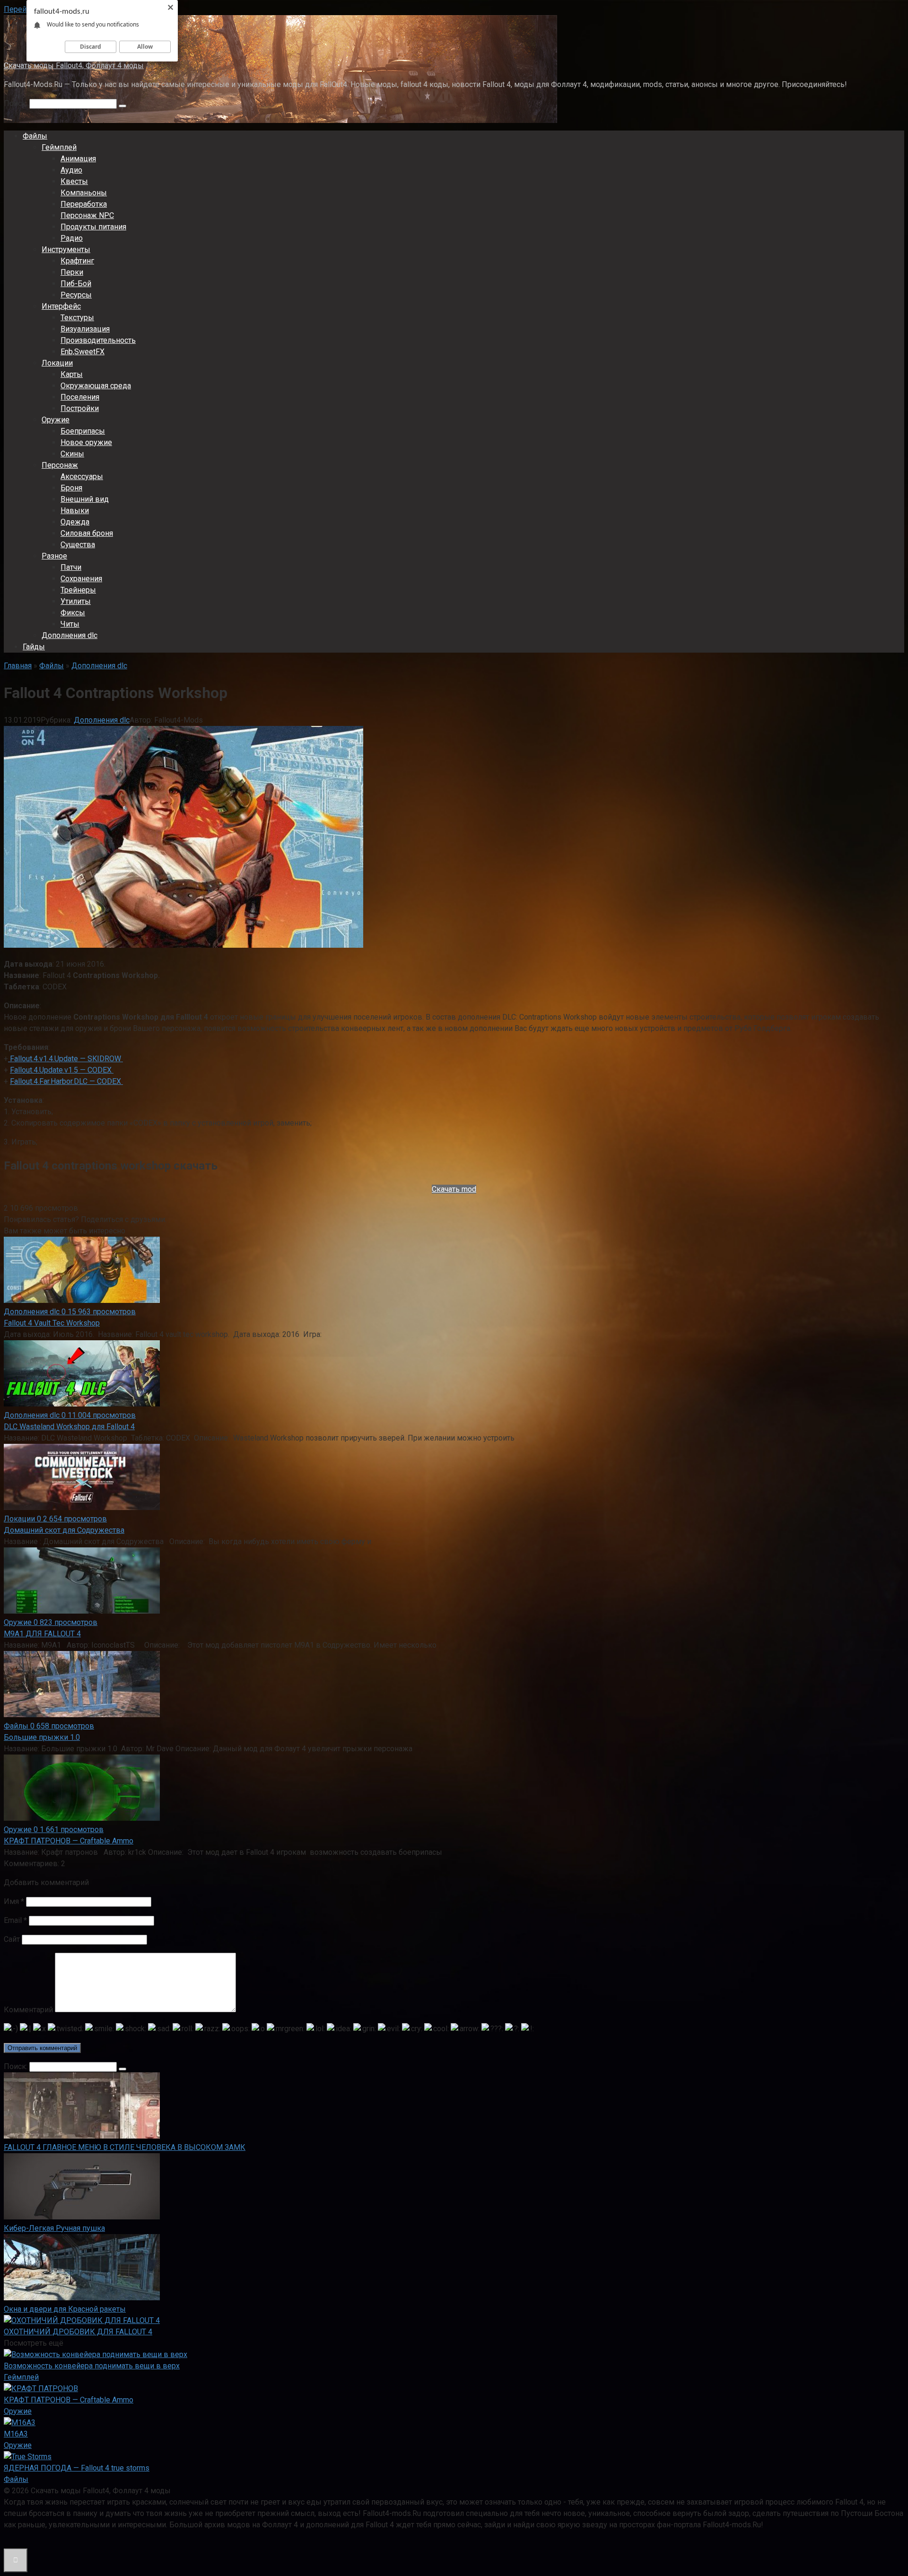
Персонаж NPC (87, 215)
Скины (72, 454)
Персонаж (60, 465)
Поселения (80, 397)
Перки (72, 272)
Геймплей (59, 147)
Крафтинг (77, 261)
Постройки (80, 408)
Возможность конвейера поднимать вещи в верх (92, 2366)
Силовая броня (87, 533)
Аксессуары (82, 476)
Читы (70, 624)
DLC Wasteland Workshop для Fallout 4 (69, 1427)
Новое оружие (86, 442)
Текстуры (77, 318)
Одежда (75, 522)
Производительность (98, 340)
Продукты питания (93, 227)
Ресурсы (76, 295)
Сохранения (81, 579)
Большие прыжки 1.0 (42, 1737)
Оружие (56, 420)
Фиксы (73, 613)
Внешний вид (85, 499)
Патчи (71, 567)
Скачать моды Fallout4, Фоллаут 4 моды (74, 65)
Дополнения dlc (70, 635)
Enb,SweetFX (83, 352)
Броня (71, 488)
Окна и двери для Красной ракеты (65, 2309)
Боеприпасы (83, 431)
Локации (57, 363)
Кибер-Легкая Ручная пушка (54, 2228)
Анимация (78, 159)
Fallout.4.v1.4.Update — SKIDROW (65, 1059)
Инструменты (66, 249)
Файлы (35, 136)
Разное (54, 556)
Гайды (34, 647)
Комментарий (28, 2010)
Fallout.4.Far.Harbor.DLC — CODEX (66, 1081)
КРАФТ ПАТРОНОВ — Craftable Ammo (69, 1841)
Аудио (71, 170)
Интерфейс (61, 306)
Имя (14, 1901)
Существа (78, 545)
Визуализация (85, 329)
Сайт (12, 1939)
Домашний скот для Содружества (64, 1530)
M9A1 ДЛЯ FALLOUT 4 (42, 1634)
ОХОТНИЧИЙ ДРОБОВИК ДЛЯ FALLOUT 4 (78, 2332)
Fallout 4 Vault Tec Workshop (52, 1323)
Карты (72, 374)
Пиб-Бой (76, 284)
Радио (72, 238)
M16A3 (16, 2434)
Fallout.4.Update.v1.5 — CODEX (62, 1070)
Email (15, 1920)
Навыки (75, 511)
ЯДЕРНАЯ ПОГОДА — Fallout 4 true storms (77, 2468)
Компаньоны (84, 193)
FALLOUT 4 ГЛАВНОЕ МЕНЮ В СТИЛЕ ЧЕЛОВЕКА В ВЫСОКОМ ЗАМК (125, 2147)
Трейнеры (78, 590)
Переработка (84, 204)
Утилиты (76, 601)
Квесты (74, 181)
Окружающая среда (96, 386)
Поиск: (17, 103)
